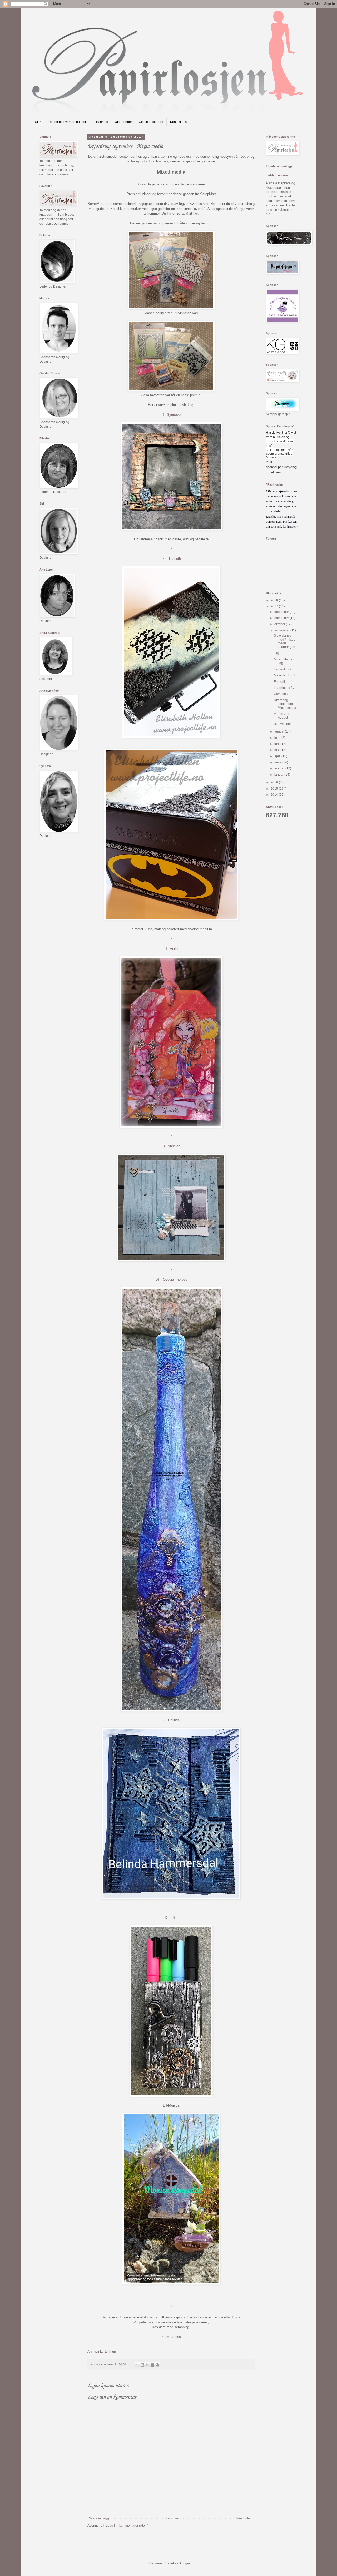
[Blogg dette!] (142, 2365)
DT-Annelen (171, 1146)
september (282, 630)
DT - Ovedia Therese (171, 1280)
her (195, 213)
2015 (275, 789)
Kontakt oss (178, 122)
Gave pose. (282, 694)
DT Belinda (171, 1720)
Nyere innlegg (99, 2518)
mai (277, 750)
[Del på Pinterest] (157, 2365)
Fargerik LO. (283, 669)
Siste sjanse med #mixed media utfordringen (285, 641)
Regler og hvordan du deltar (69, 122)
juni (277, 744)
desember (282, 612)
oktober (280, 624)
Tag (276, 653)
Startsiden (172, 2518)
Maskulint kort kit (286, 675)
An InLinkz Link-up (102, 2352)
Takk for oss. (277, 175)
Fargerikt (280, 682)
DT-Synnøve (171, 415)
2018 (275, 600)
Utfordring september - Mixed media (285, 704)
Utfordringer (123, 122)
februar (280, 768)
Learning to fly (284, 688)
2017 (275, 606)
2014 (275, 795)
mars (278, 762)
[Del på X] (147, 2365)
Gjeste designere (151, 122)
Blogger (184, 2563)
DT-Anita (171, 949)
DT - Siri (171, 1918)
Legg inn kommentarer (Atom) (127, 2526)
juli (277, 738)
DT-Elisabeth (171, 559)
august (280, 731)
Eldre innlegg (244, 2518)
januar (279, 775)
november (282, 618)
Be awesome (283, 724)
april (278, 756)
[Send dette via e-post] (137, 2365)
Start (38, 122)
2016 (275, 782)
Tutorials (102, 122)
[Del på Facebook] (152, 2365)
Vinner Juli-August (282, 716)
